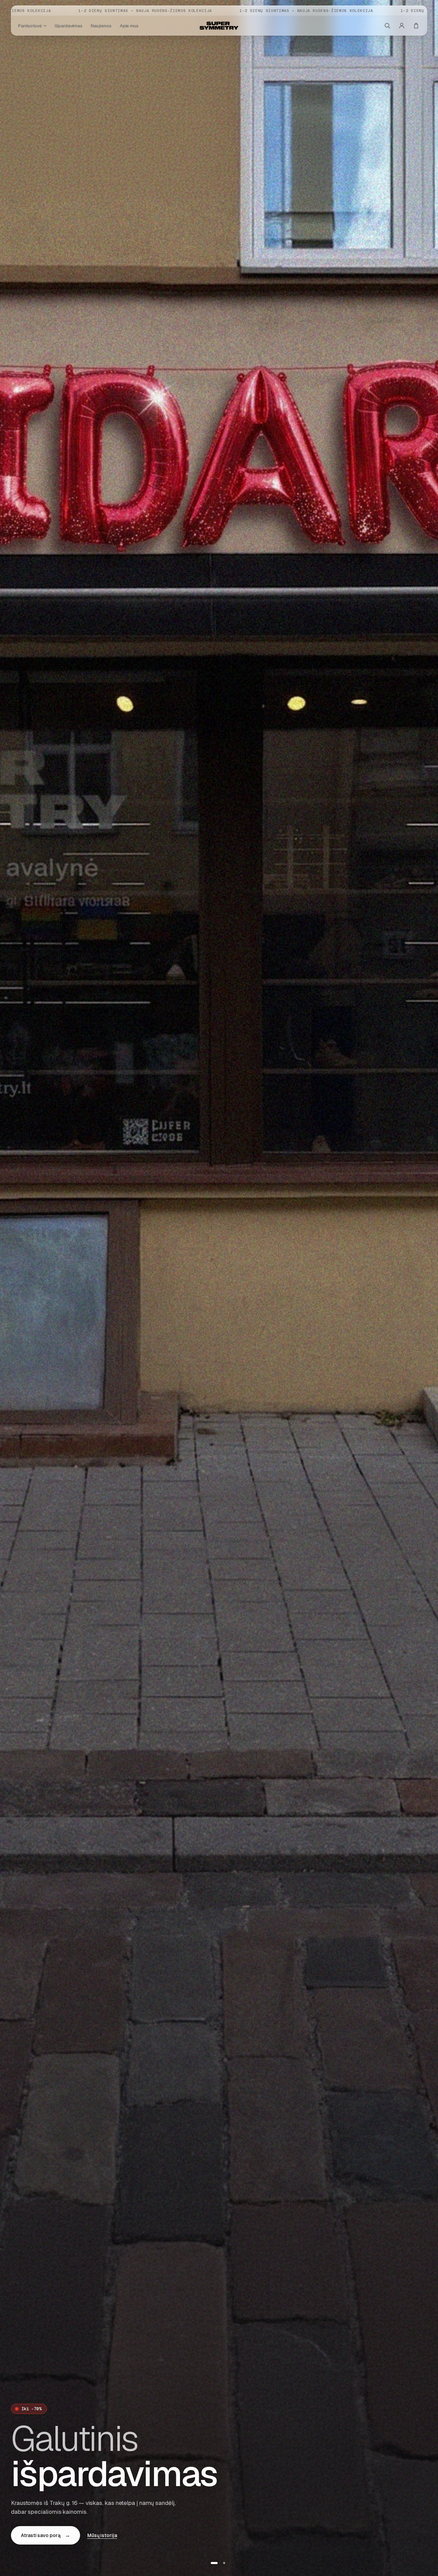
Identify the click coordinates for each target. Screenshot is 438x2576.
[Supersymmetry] (219, 26)
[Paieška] (387, 26)
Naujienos (101, 26)
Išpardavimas (69, 26)
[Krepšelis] (416, 26)
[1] (214, 2563)
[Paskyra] (402, 26)
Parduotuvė (30, 26)
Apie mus (129, 26)
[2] (224, 2563)
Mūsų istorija (102, 2535)
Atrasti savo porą (46, 2535)
